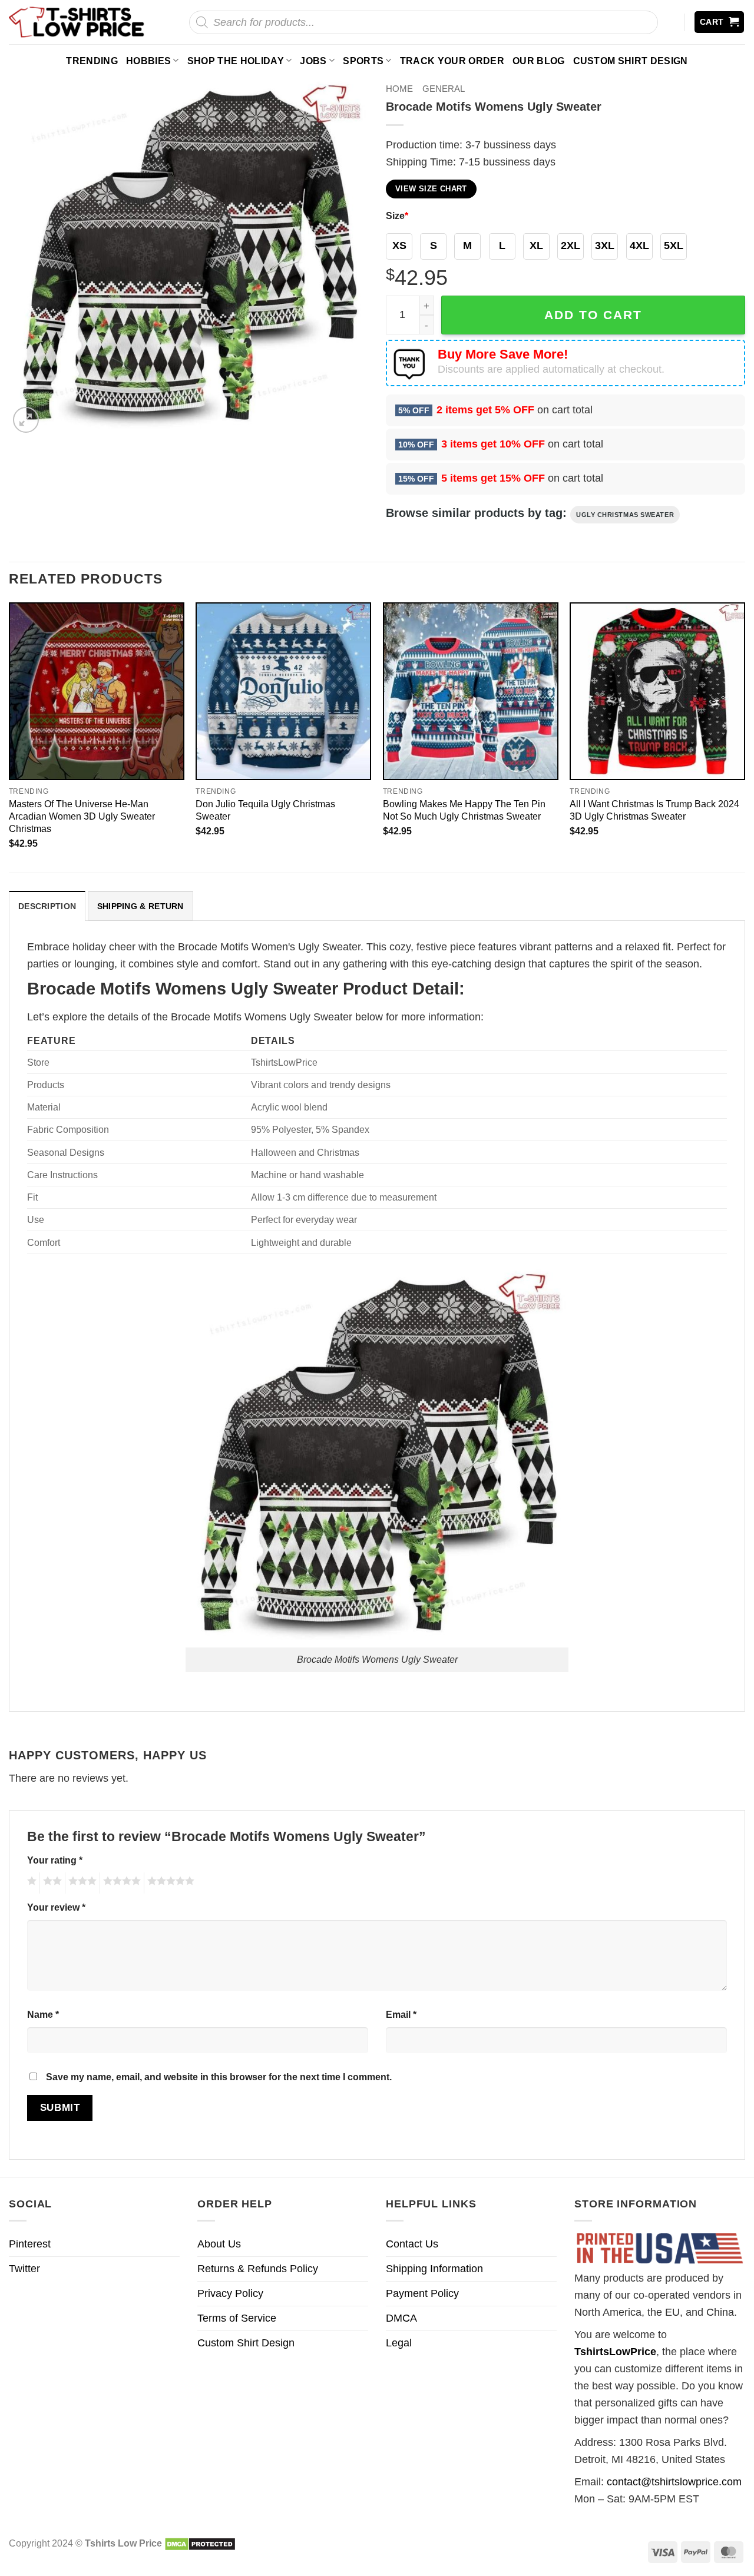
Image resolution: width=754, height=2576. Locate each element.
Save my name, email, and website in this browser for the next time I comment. (219, 2077)
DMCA (401, 2318)
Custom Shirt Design (631, 61)
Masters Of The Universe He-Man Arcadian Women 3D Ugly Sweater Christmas (82, 816)
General (444, 89)
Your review (56, 1907)
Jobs (313, 61)
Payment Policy (422, 2293)
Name (43, 2014)
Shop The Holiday (236, 61)
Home (399, 89)
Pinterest (30, 2244)
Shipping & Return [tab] (140, 906)
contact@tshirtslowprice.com (674, 2482)
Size (397, 216)
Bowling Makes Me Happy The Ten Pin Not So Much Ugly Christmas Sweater (464, 810)
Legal (399, 2343)
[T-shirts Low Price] (77, 22)
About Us (219, 2244)
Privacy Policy (230, 2293)
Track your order (452, 61)
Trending (92, 61)
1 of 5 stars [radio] (30, 1883)
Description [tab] (47, 906)
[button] (720, 22)
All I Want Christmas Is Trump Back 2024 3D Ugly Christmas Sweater (654, 810)
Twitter (24, 2269)
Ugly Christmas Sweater (625, 515)
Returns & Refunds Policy (258, 2269)
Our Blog (539, 61)
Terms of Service (237, 2318)
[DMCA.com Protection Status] (200, 2543)
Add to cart (593, 315)
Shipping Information (434, 2269)
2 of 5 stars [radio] (51, 1883)
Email (401, 2014)
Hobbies (148, 61)
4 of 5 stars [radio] (120, 1883)
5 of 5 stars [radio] (169, 1883)
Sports (363, 61)
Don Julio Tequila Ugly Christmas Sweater (265, 810)
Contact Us (412, 2244)
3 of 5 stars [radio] (81, 1883)
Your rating (55, 1860)
